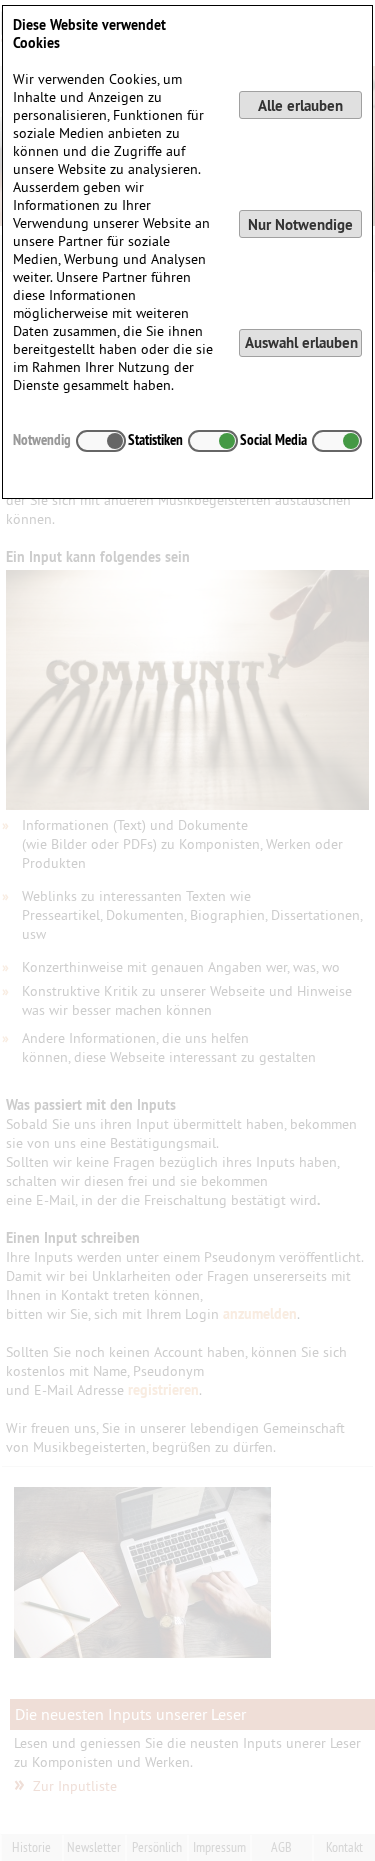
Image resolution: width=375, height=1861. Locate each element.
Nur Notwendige (300, 224)
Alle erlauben (300, 105)
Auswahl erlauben (301, 342)
